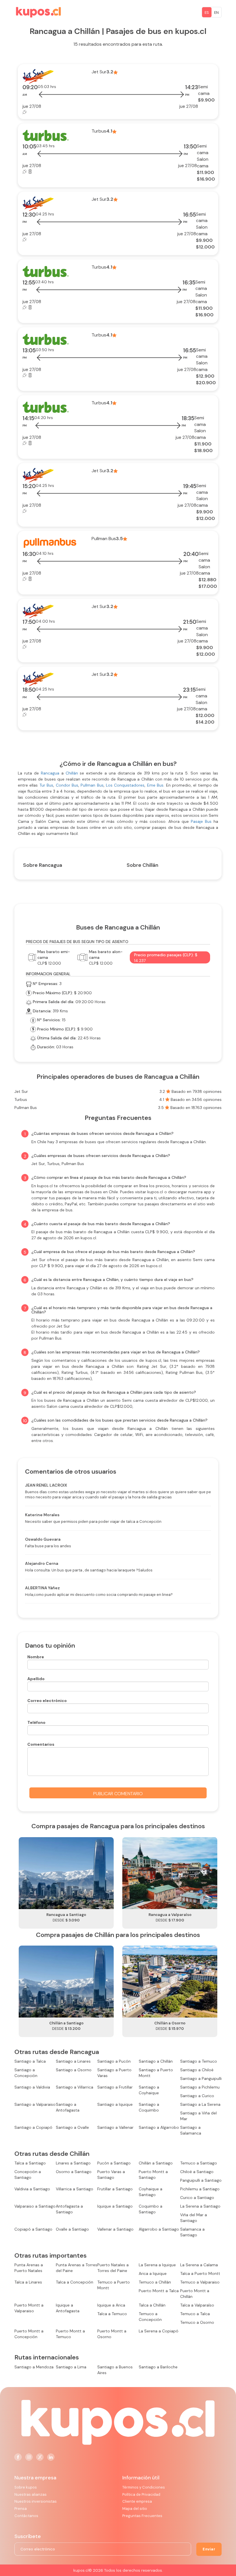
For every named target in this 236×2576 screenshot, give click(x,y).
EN (216, 13)
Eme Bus (155, 785)
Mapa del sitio (135, 2509)
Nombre (36, 1657)
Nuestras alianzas (31, 2494)
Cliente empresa (137, 2501)
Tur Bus (46, 785)
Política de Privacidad (141, 2494)
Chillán (72, 773)
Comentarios (41, 1744)
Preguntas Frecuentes (142, 2516)
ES (207, 13)
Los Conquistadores (125, 785)
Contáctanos (26, 2516)
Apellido (36, 1679)
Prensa (21, 2509)
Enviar (209, 2549)
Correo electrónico (47, 1701)
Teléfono (36, 1722)
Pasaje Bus (202, 821)
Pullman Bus (91, 785)
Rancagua (51, 773)
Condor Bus (67, 785)
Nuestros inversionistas (36, 2501)
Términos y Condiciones (144, 2487)
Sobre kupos (26, 2487)
